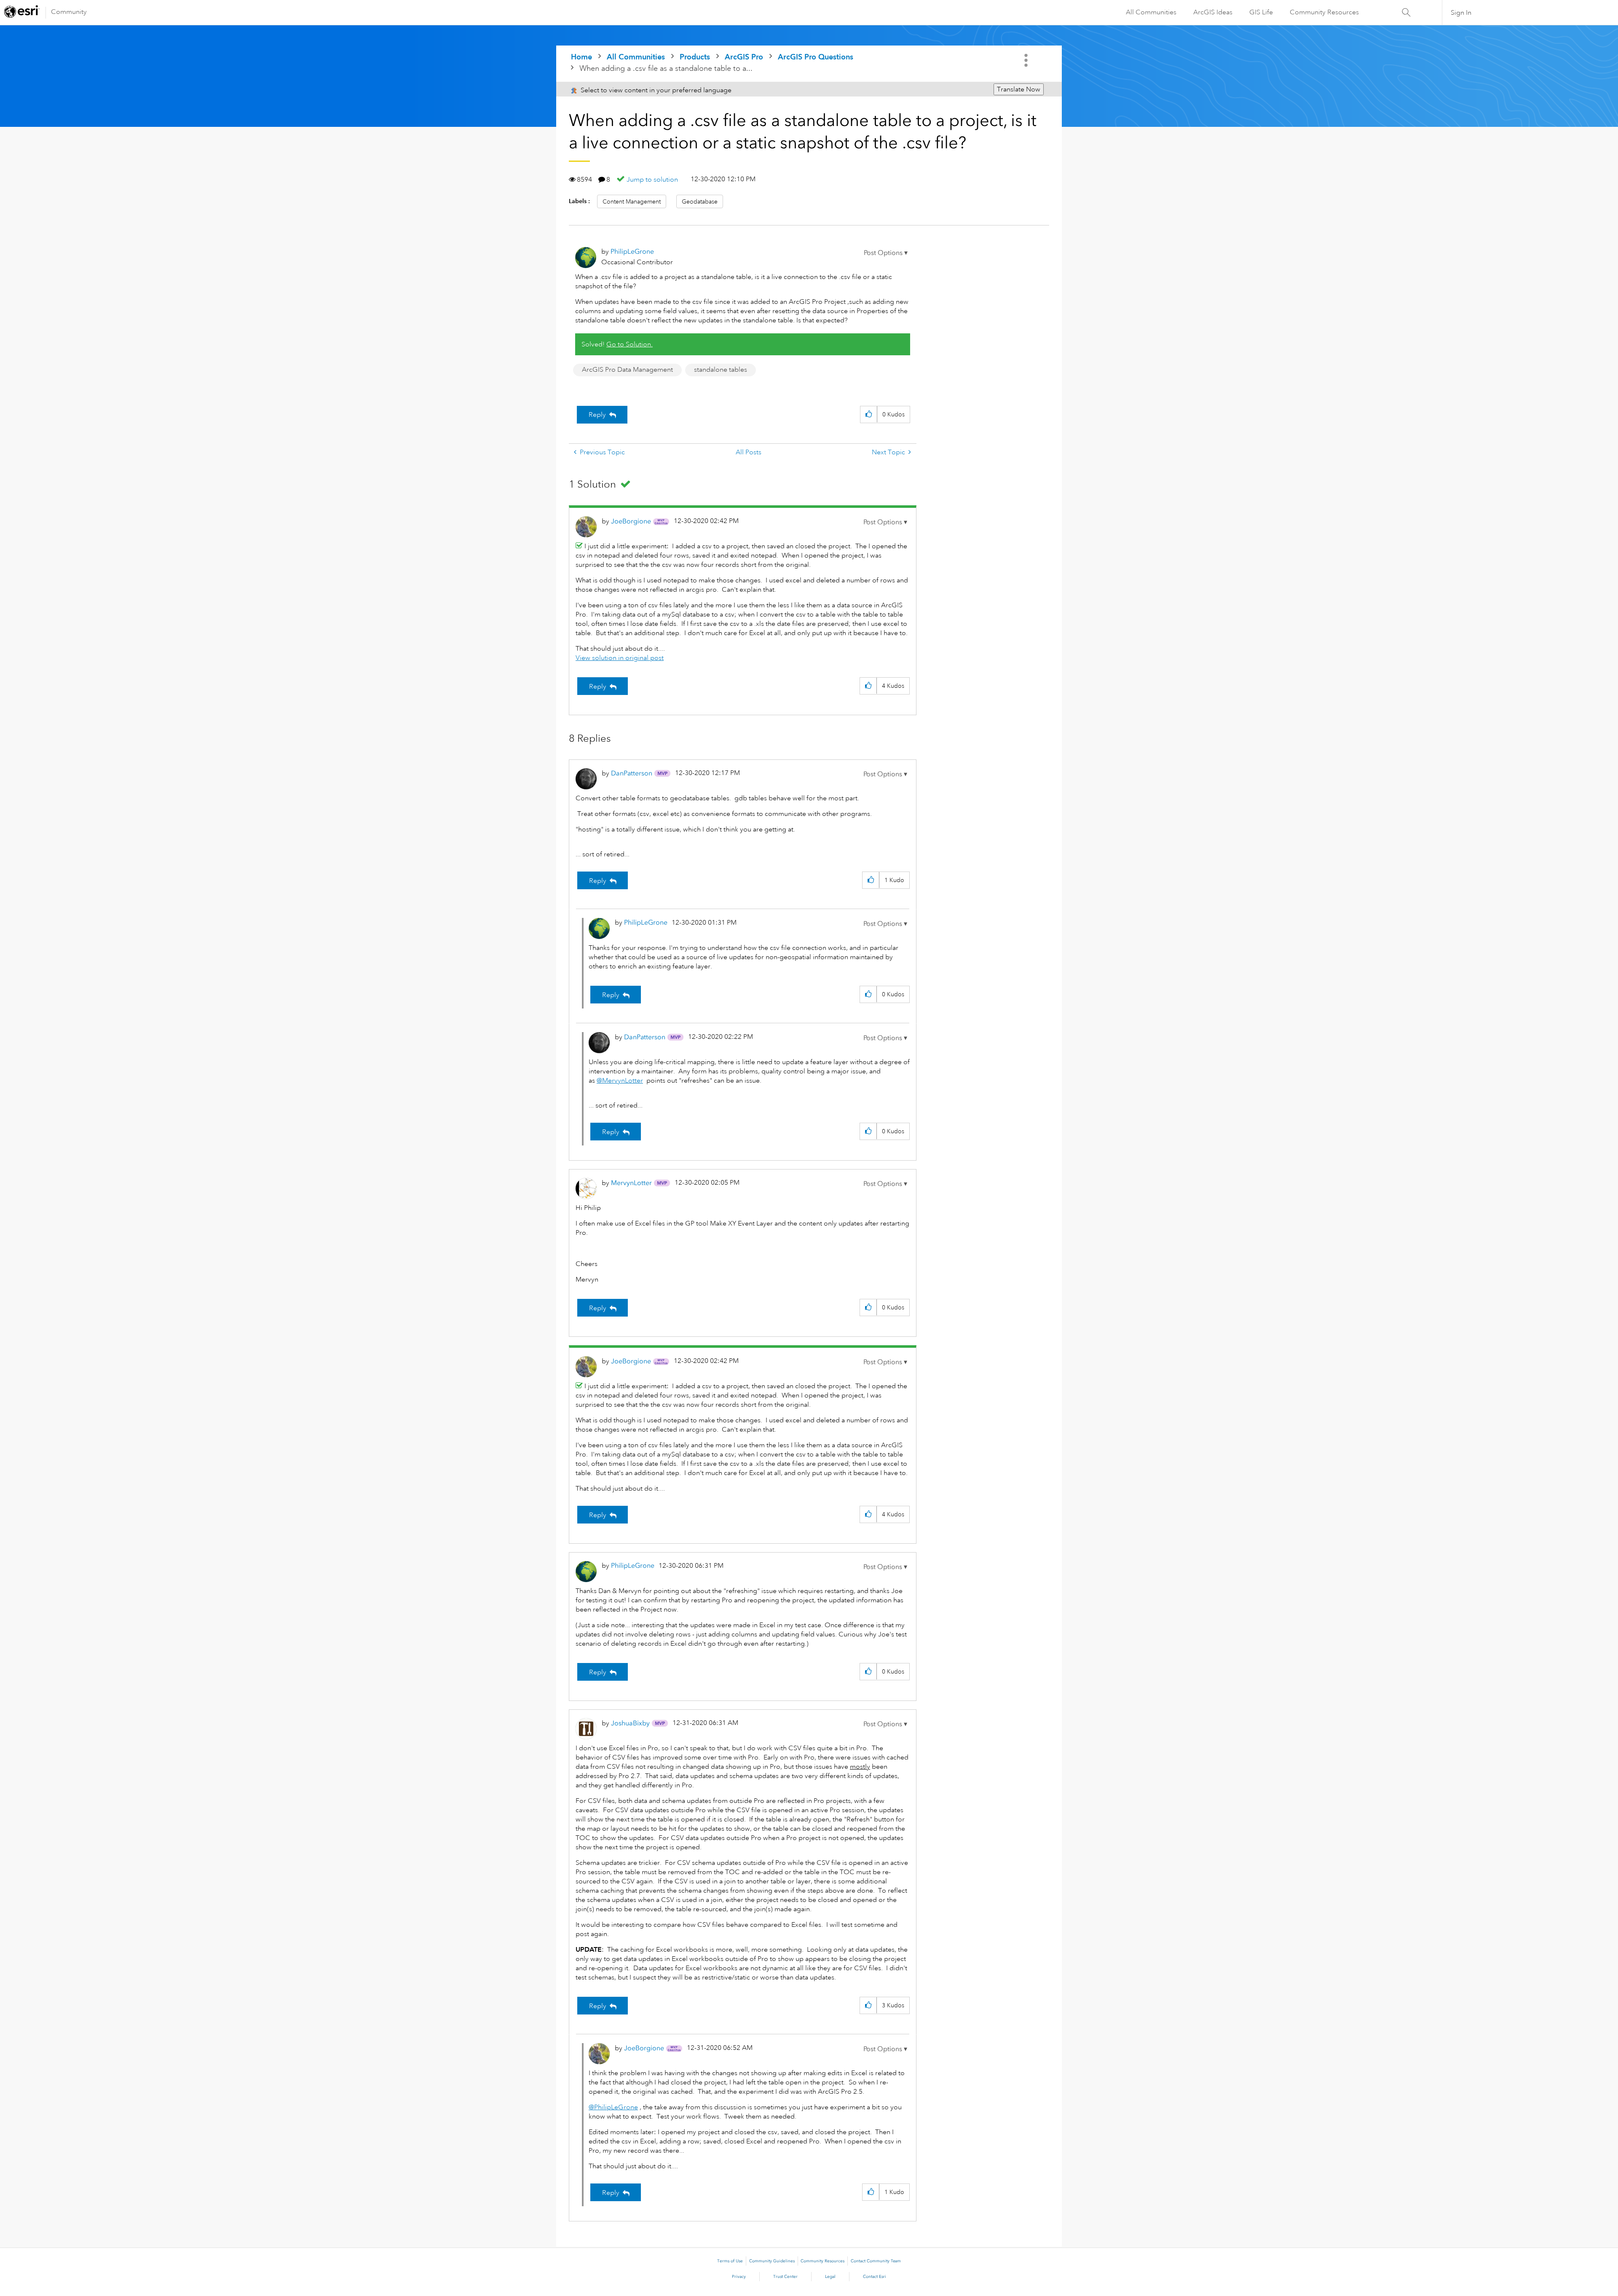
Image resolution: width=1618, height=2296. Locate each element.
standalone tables (721, 370)
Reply (597, 415)
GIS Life (1261, 12)
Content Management (632, 201)
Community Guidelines (772, 2261)
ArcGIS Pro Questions (816, 57)
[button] (886, 253)
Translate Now (1019, 89)
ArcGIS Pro (744, 57)
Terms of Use (730, 2261)
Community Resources (1324, 12)
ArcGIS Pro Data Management (627, 370)
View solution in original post (620, 658)
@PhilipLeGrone (613, 2107)
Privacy (739, 2277)
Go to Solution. (630, 344)
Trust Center (785, 2277)
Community (69, 12)
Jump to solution (652, 180)
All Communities (1151, 12)
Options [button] (1027, 60)
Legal (830, 2277)
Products (695, 57)
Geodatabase (700, 201)
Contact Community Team (876, 2261)
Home (581, 57)
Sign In (1461, 13)
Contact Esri (875, 2277)
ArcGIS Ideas (1213, 12)
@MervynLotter (620, 1081)
